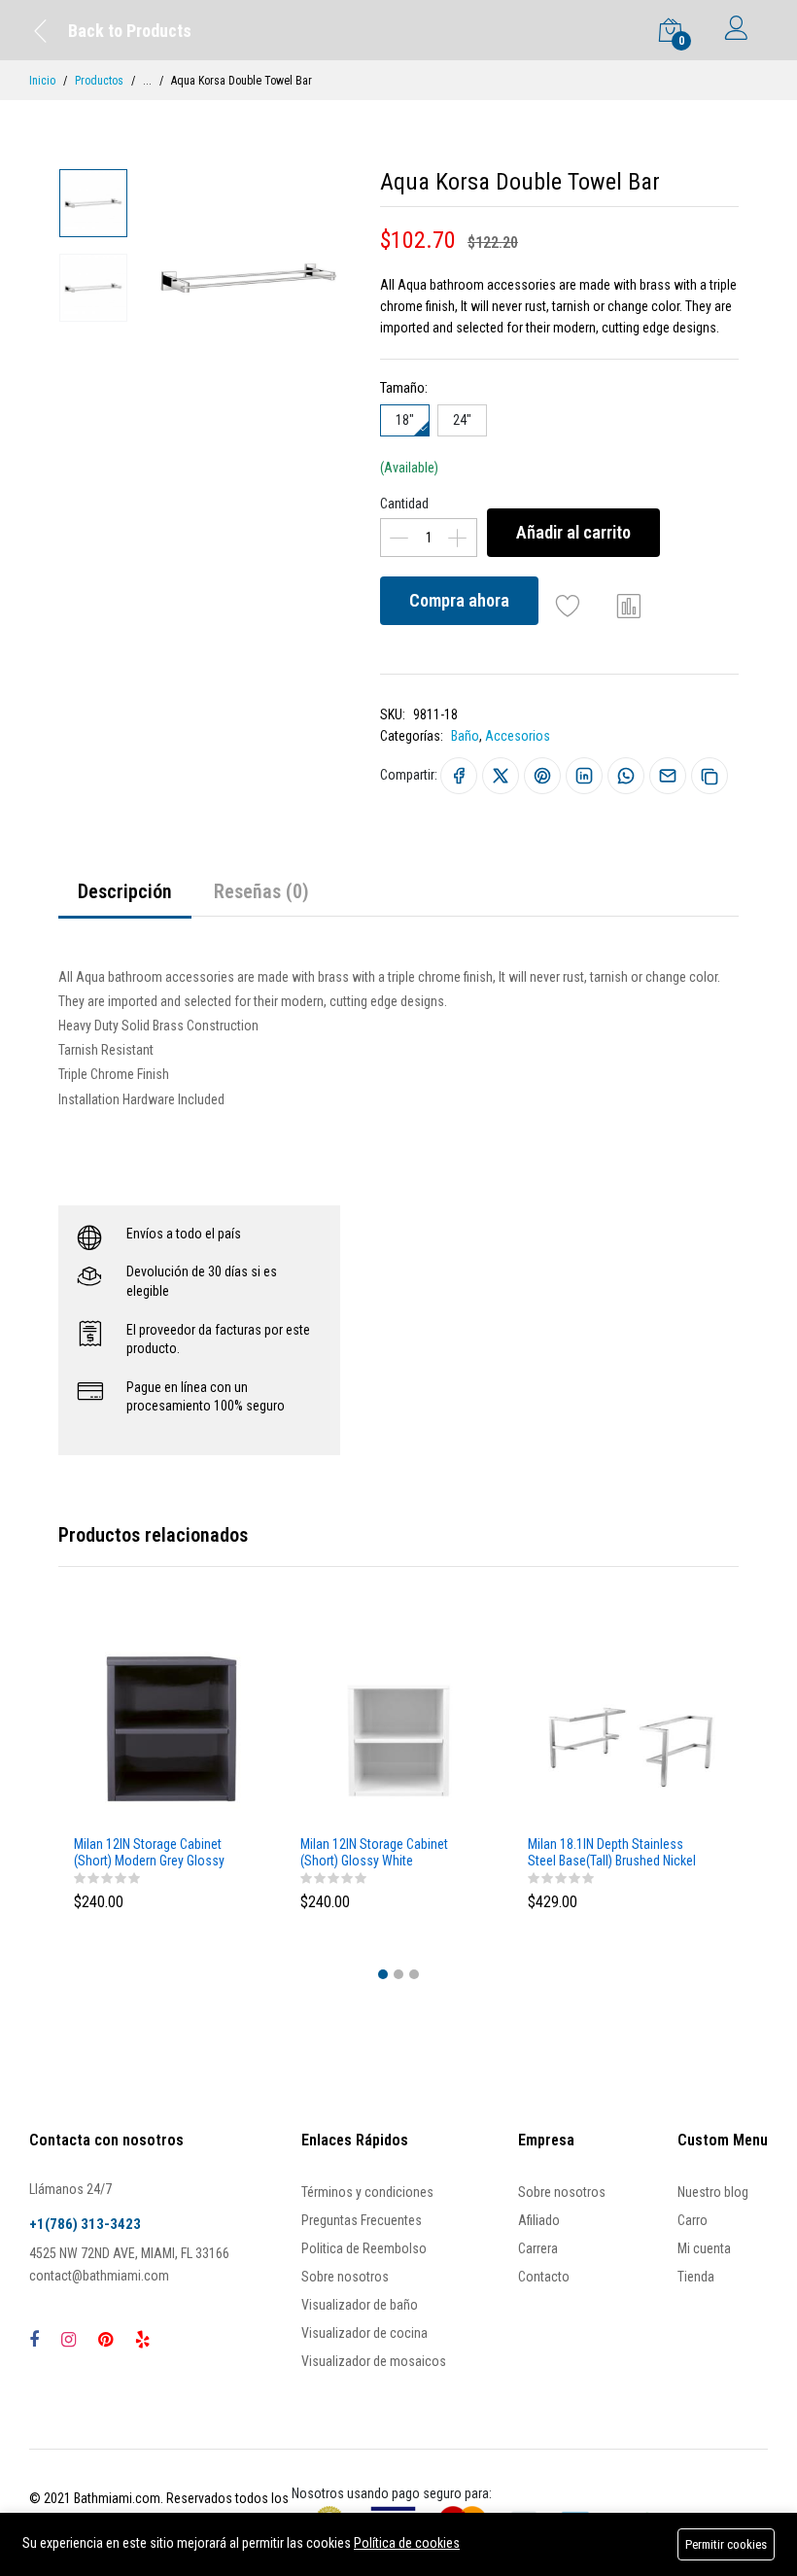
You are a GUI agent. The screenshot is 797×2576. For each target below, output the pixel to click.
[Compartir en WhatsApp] (626, 776)
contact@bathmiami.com (99, 2276)
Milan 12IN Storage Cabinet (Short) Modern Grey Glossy (149, 1852)
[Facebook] (34, 2339)
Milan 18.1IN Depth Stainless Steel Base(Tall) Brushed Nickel (612, 1852)
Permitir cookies (726, 2544)
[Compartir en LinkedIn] (584, 776)
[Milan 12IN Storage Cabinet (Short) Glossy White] (398, 1729)
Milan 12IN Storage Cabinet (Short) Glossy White (374, 1852)
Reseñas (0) (261, 891)
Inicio (42, 81)
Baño (465, 736)
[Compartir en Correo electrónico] (668, 776)
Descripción (125, 891)
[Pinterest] (105, 2339)
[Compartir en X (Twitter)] (501, 776)
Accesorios (518, 736)
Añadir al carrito (573, 532)
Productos (99, 81)
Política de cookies (407, 2543)
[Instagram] (69, 2339)
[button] (383, 1974)
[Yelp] (142, 2339)
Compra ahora (459, 600)
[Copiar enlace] (710, 776)
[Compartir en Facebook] (459, 776)
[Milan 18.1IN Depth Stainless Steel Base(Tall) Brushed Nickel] (625, 1729)
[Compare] (629, 606)
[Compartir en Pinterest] (542, 776)
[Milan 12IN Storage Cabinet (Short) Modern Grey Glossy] (172, 1729)
